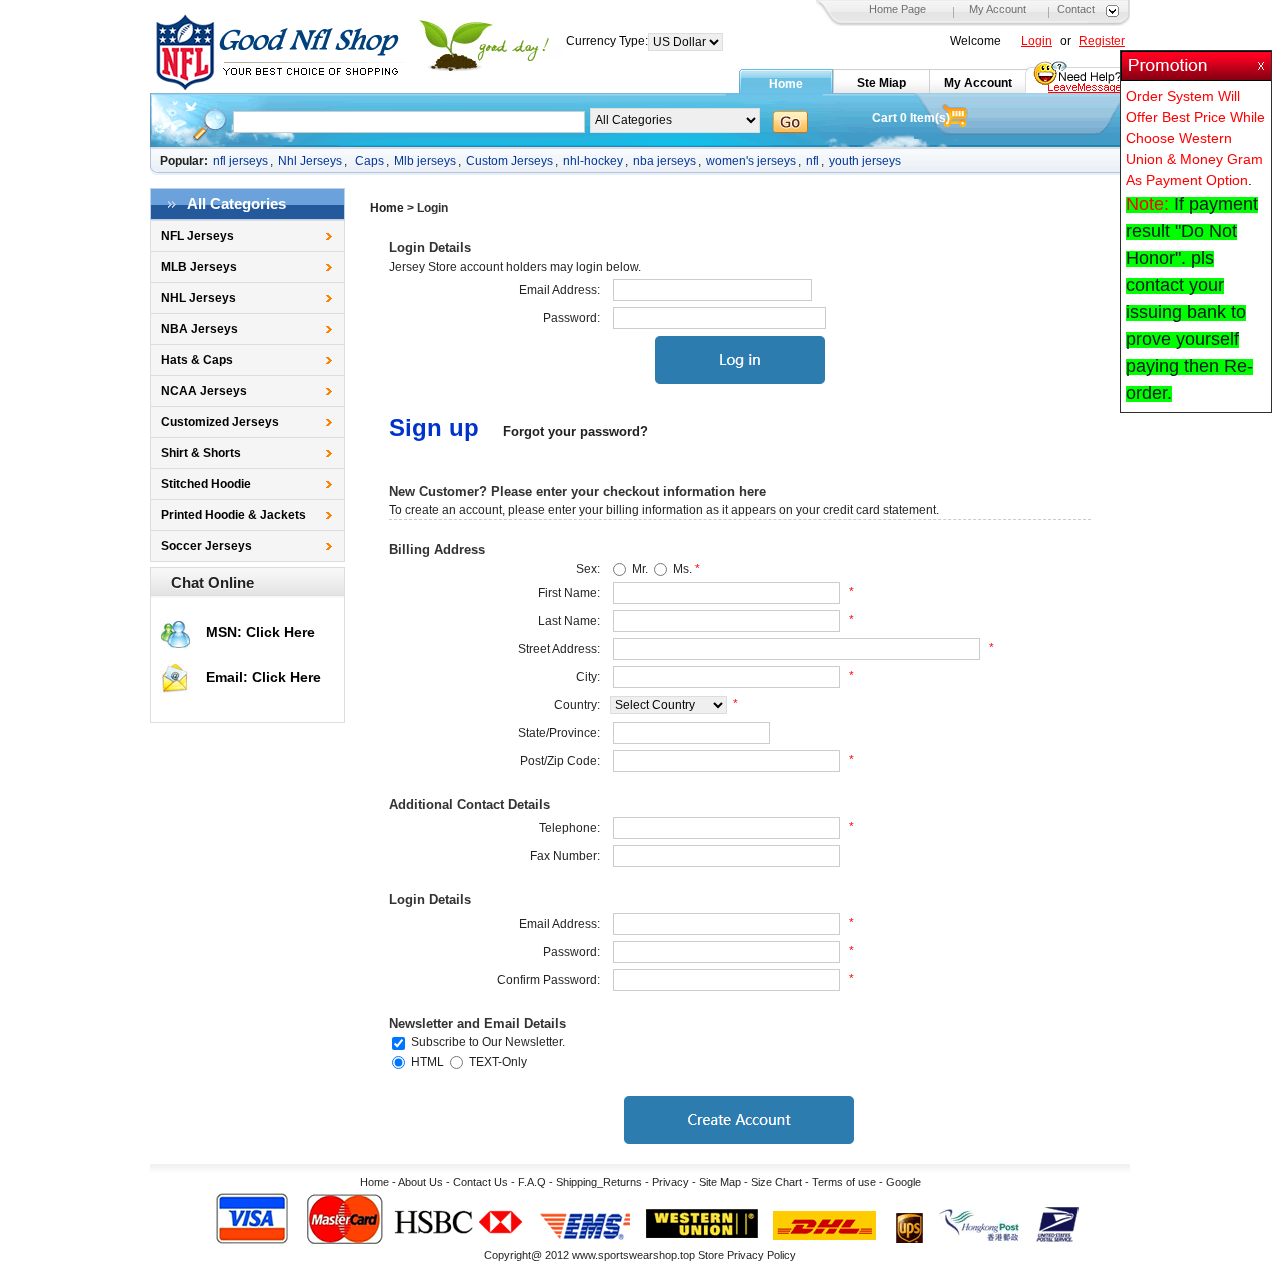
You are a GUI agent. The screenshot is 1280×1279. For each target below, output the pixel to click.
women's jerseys (751, 161)
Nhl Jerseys (310, 161)
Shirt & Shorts (201, 453)
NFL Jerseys (197, 236)
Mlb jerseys (425, 161)
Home (786, 84)
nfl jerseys (240, 161)
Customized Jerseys (220, 422)
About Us (420, 1182)
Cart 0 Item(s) (911, 118)
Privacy (670, 1182)
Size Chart (776, 1182)
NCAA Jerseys (204, 391)
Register (1102, 41)
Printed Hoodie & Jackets (233, 515)
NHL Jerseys (198, 298)
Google (903, 1182)
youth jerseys (865, 161)
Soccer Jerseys (206, 546)
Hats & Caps (197, 360)
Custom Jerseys (509, 161)
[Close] (1263, 60)
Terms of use (844, 1182)
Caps (369, 161)
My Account (997, 9)
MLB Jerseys (199, 267)
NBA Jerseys (199, 329)
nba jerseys (664, 161)
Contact (1076, 9)
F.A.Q (532, 1182)
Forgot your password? (575, 431)
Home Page (897, 9)
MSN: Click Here (260, 632)
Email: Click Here (263, 677)
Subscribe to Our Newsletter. (488, 1042)
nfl (812, 161)
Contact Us (480, 1182)
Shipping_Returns (599, 1182)
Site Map (720, 1182)
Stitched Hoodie (206, 484)
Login (1036, 41)
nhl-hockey (593, 161)
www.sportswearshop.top (633, 1255)
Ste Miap (881, 83)
